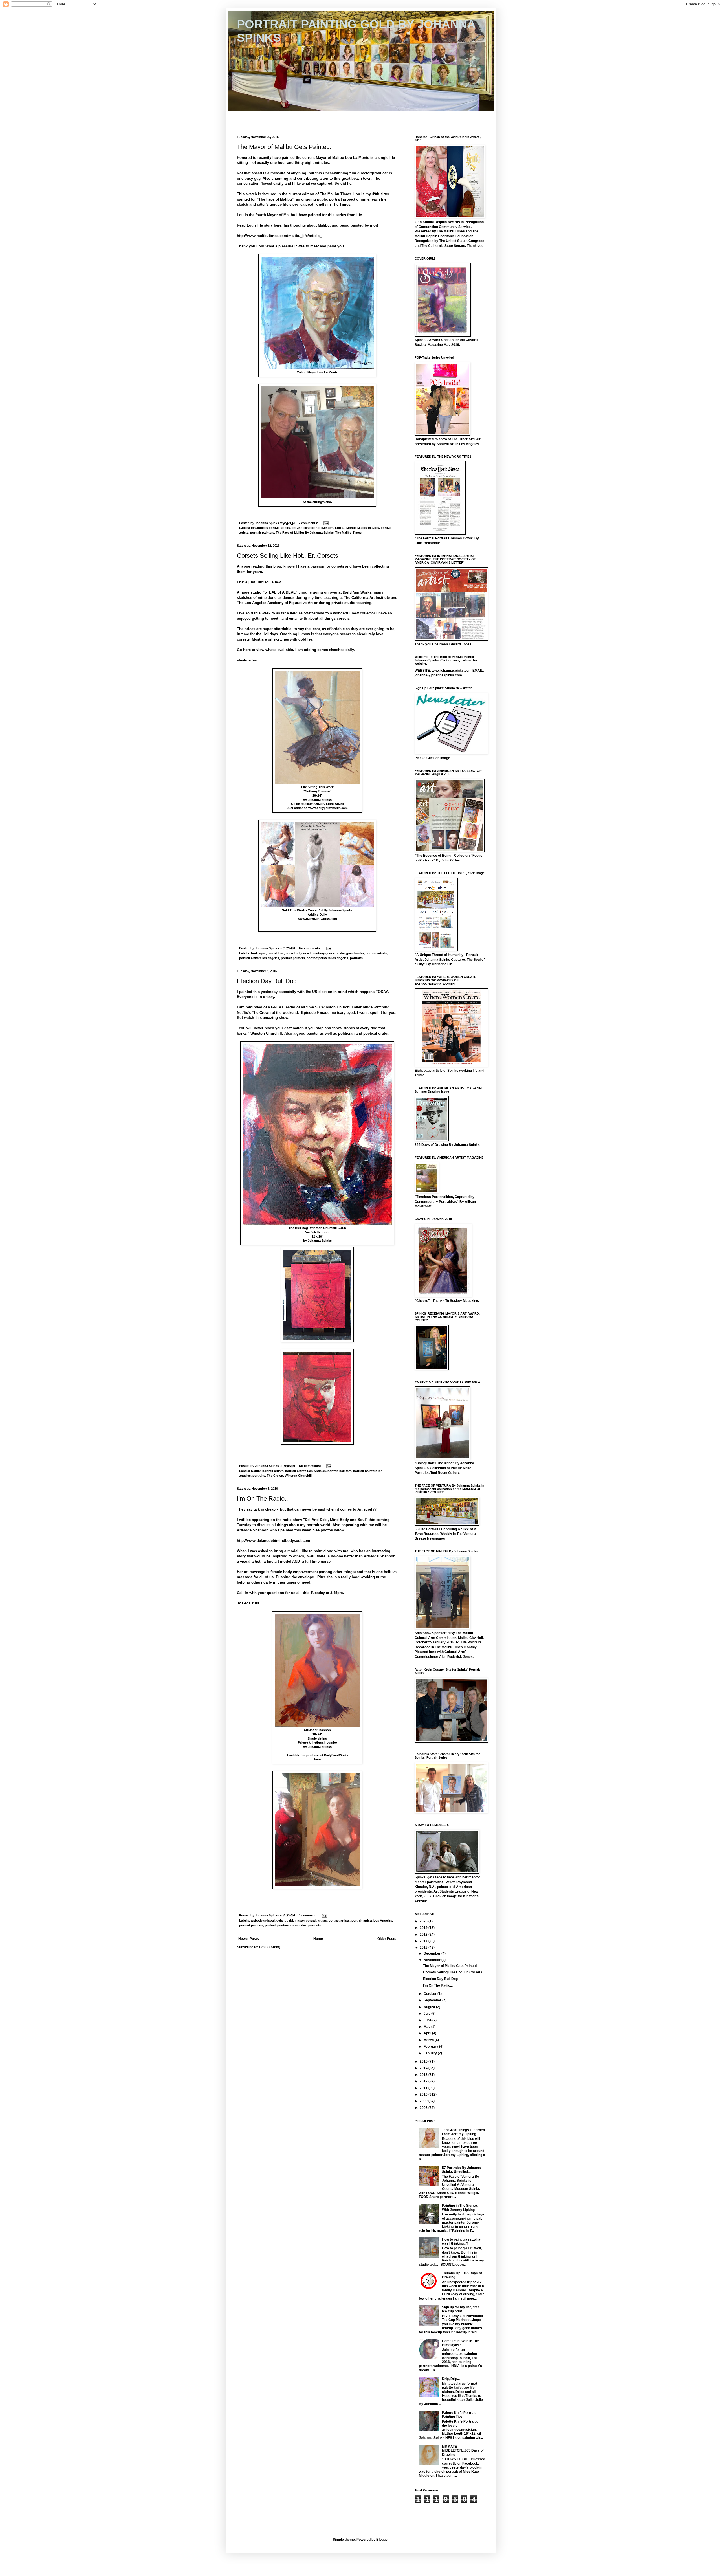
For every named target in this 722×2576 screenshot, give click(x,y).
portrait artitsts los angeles (259, 958)
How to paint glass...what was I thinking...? (462, 2241)
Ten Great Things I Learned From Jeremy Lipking (463, 2132)
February (431, 2047)
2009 (424, 2101)
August (430, 2007)
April (428, 2033)
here (317, 1759)
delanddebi (285, 1920)
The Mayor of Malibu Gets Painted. (284, 147)
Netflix (256, 1471)
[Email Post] (326, 523)
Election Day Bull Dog (267, 981)
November (432, 1960)
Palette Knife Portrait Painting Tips (459, 2415)
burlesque (258, 953)
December (432, 1953)
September (433, 2000)
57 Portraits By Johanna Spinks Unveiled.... (461, 2170)
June (428, 2020)
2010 (424, 2094)
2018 (424, 1935)
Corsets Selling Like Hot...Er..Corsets (288, 556)
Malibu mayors (368, 528)
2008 (424, 2108)
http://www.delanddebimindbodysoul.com (274, 1541)
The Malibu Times (348, 533)
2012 (424, 2081)
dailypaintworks (352, 953)
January (431, 2053)
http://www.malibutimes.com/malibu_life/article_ (279, 236)
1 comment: (308, 1915)
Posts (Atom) (270, 1947)
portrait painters (262, 533)
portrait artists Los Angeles (305, 1471)
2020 (424, 1921)
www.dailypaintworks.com (328, 808)
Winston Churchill (298, 1476)
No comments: (310, 948)
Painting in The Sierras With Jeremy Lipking (460, 2208)
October (431, 1994)
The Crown (275, 1476)
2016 (424, 1948)
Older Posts (387, 1939)
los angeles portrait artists (270, 528)
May (427, 2027)
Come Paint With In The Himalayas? (460, 2343)
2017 (424, 1941)
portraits (356, 958)
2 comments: (309, 523)
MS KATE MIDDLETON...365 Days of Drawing (463, 2451)
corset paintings (314, 953)
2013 (424, 2075)
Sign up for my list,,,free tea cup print (461, 2309)
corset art (293, 953)
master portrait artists (311, 1920)
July (427, 2014)
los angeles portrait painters (312, 528)
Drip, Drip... (451, 2379)
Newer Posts (249, 1939)
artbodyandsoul (263, 1920)
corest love (276, 953)
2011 (424, 2088)
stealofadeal (247, 660)
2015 (424, 2061)
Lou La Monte (345, 528)
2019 (424, 1928)
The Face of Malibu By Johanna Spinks (305, 533)
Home (318, 1939)
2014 (424, 2068)
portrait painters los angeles (327, 958)
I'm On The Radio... (263, 1499)
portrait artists (376, 953)
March (429, 2040)
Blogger (382, 2540)
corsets (333, 953)
